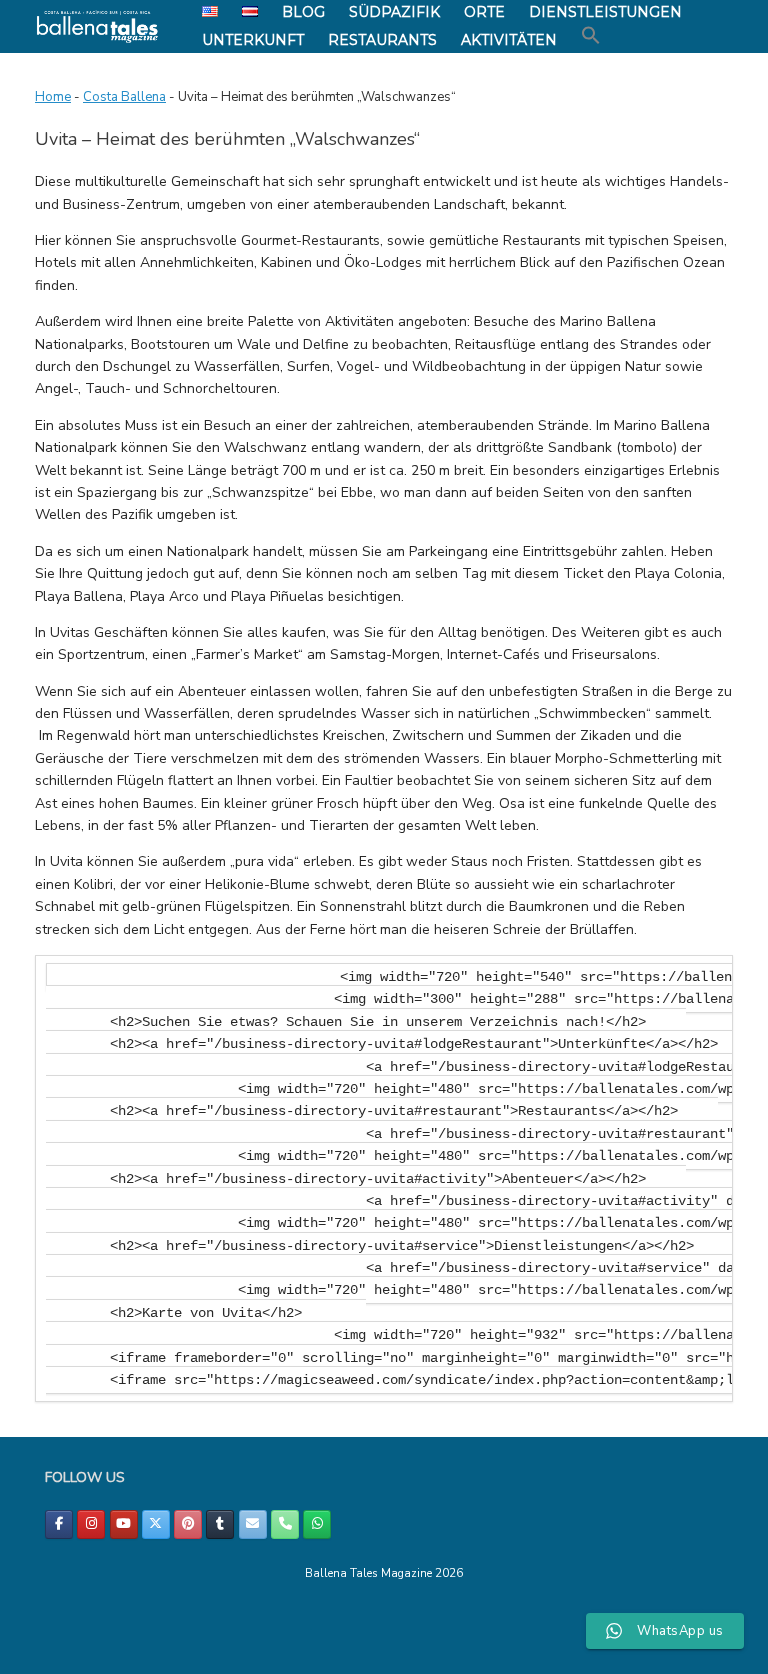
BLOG (303, 12)
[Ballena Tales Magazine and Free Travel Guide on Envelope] (253, 1524)
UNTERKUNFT (253, 40)
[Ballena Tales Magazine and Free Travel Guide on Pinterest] (188, 1524)
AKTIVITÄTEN (509, 40)
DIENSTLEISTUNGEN (605, 12)
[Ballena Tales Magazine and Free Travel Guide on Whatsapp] (317, 1524)
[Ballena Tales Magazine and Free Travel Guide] (97, 26)
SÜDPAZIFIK (394, 12)
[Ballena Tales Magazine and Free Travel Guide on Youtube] (124, 1524)
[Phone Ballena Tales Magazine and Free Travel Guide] (285, 1524)
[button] (591, 36)
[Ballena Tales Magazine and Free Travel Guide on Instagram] (91, 1524)
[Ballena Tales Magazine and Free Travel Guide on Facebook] (59, 1524)
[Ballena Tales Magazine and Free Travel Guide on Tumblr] (220, 1524)
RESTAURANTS (382, 40)
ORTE (484, 12)
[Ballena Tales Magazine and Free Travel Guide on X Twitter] (156, 1524)
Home (53, 97)
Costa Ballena (124, 97)
